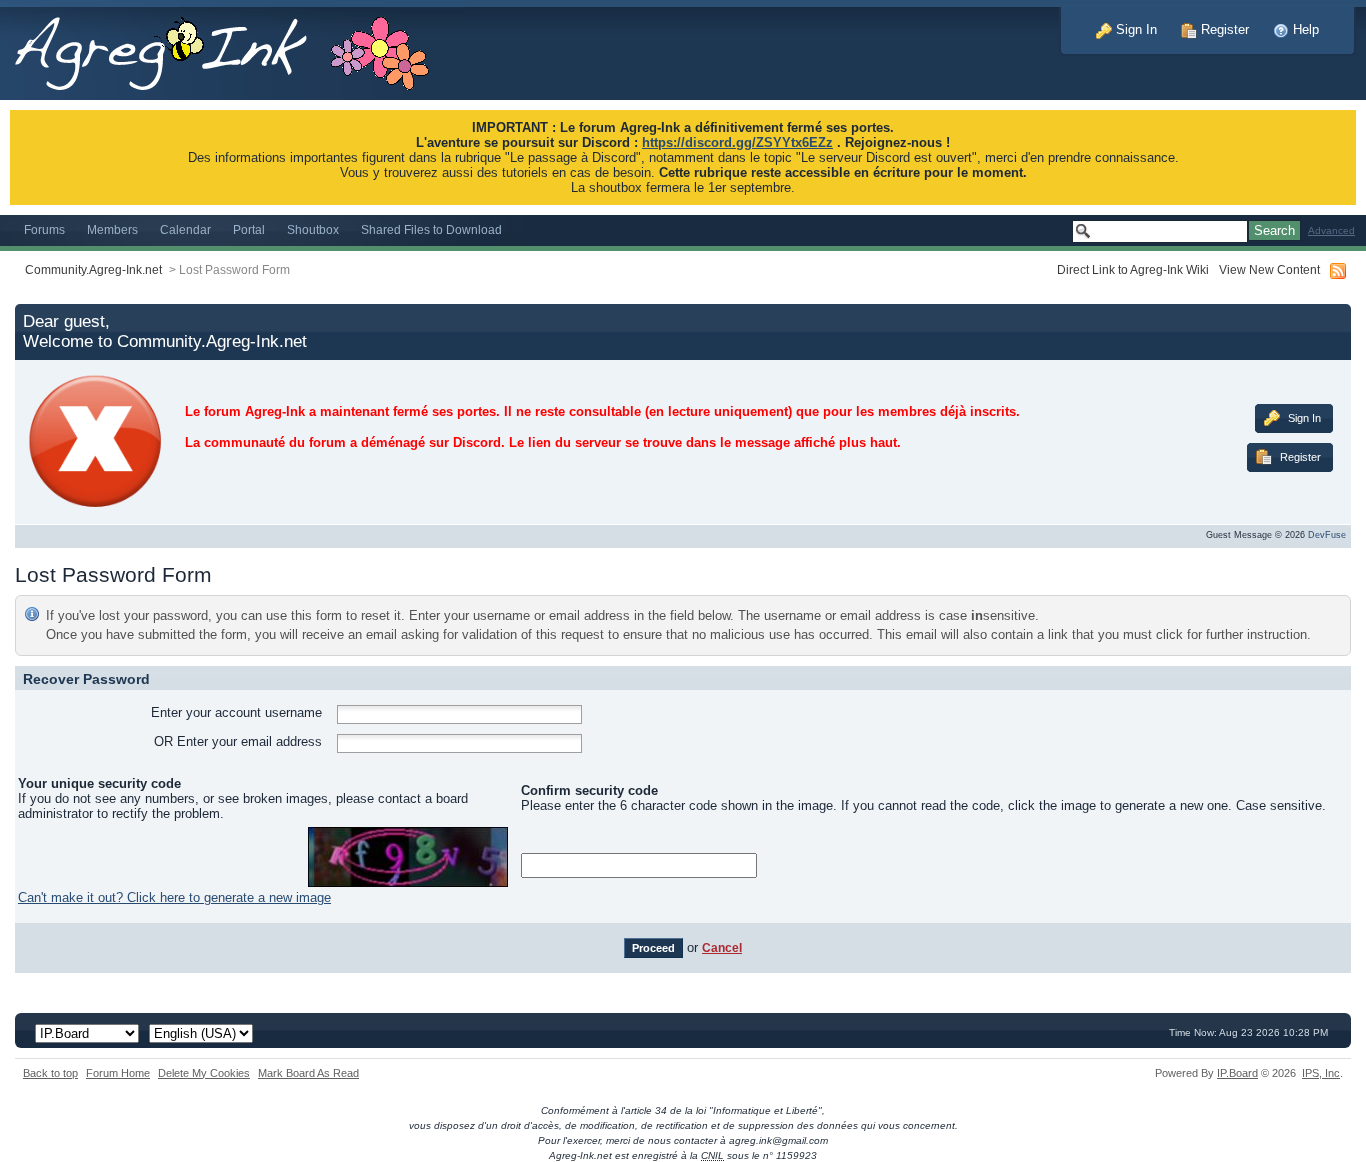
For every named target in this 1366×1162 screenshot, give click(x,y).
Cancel (722, 947)
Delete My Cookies (204, 1073)
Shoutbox (313, 229)
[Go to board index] (232, 48)
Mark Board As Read (308, 1073)
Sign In (1134, 29)
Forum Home (118, 1073)
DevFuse (1327, 535)
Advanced (1331, 230)
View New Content (1269, 269)
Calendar (185, 229)
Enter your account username (236, 712)
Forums (44, 229)
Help (1304, 29)
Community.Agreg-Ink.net (93, 269)
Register (1223, 29)
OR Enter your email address (238, 741)
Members (112, 229)
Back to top (50, 1073)
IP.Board (1237, 1073)
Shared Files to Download (431, 229)
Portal (249, 229)
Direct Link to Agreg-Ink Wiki (1133, 269)
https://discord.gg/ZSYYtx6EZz (737, 142)
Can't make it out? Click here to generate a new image (174, 897)
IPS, (1321, 1073)
